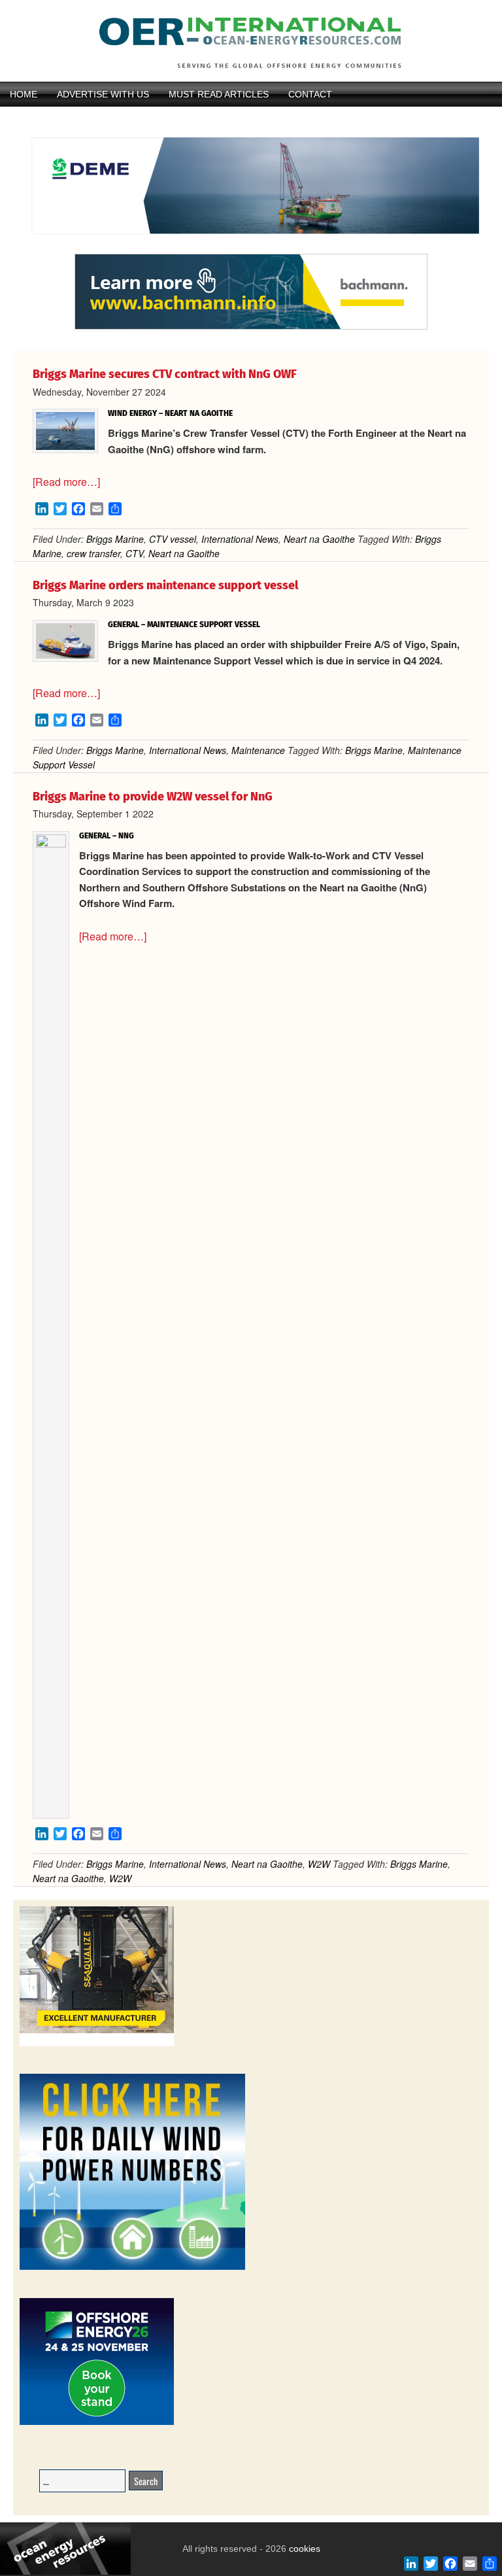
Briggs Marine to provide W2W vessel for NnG (153, 797)
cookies (303, 2549)
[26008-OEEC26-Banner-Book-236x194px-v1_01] (97, 2423)
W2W (319, 1864)
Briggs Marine (115, 539)
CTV (134, 553)
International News (240, 539)
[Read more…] (66, 482)
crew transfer (93, 553)
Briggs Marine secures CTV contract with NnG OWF (165, 374)
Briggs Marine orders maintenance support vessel (165, 585)
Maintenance (258, 750)
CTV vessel (173, 539)
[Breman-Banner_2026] (97, 2044)
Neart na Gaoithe (319, 539)
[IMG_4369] (251, 248)
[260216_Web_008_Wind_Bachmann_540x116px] (251, 328)
